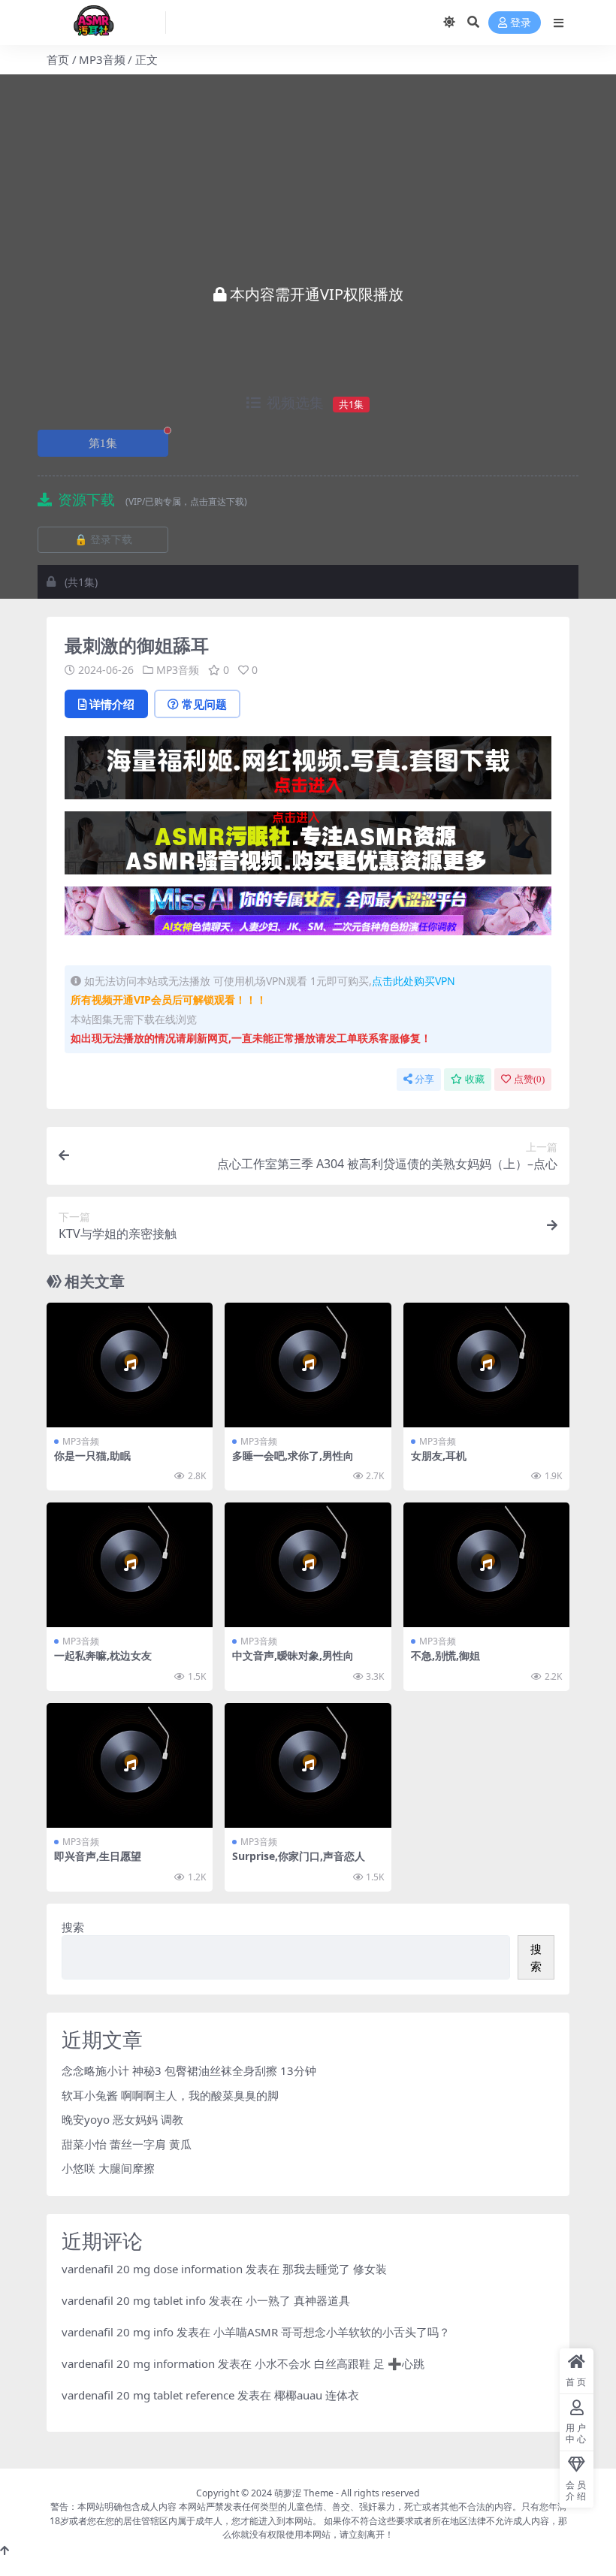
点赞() (529, 1079)
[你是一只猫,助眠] (130, 1365)
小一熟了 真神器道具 (298, 2300)
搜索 (73, 1927)
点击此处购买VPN (414, 981)
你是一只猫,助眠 (92, 1456)
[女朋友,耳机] (486, 1365)
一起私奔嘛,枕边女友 (103, 1655)
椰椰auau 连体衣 (317, 2395)
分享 (424, 1079)
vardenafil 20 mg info (118, 2332)
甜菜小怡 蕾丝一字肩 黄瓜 (127, 2144)
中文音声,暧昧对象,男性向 (293, 1655)
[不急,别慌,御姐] (486, 1565)
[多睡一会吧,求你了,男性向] (308, 1365)
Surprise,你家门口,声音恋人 (299, 1856)
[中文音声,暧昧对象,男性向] (308, 1565)
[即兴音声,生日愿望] (130, 1765)
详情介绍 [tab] (112, 704)
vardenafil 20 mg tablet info (134, 2300)
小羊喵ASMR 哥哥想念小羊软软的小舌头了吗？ (332, 2332)
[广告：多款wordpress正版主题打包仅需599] (308, 772)
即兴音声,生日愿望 (98, 1856)
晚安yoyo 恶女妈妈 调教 (122, 2119)
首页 (58, 59)
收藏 (475, 1079)
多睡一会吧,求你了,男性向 (293, 1456)
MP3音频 (102, 59)
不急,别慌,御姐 (445, 1655)
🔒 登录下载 (103, 540)
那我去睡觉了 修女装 (335, 2269)
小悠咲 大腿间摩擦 (108, 2168)
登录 (521, 23)
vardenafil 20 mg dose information (152, 2269)
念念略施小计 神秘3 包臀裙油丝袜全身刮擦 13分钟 (189, 2070)
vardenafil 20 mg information (138, 2363)
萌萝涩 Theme (304, 2493)
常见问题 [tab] (204, 704)
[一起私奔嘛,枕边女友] (130, 1565)
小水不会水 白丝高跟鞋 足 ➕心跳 (340, 2363)
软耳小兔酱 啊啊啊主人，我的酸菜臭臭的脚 (170, 2095)
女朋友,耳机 (439, 1456)
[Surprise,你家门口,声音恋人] (308, 1765)
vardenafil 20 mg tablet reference (148, 2395)
